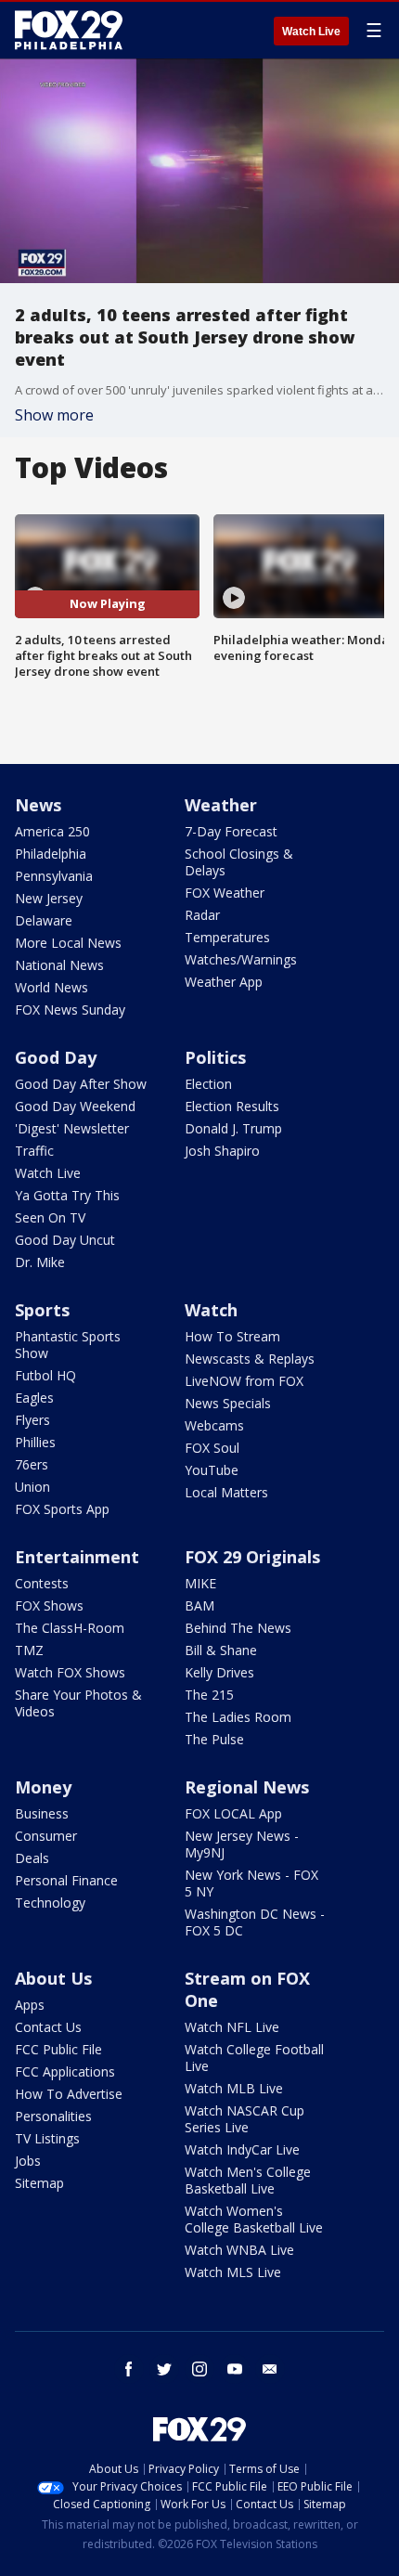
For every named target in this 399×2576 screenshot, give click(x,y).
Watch (211, 1310)
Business (42, 1813)
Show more (54, 415)
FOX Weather (225, 893)
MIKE (200, 1583)
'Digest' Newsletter (72, 1128)
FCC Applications (65, 2071)
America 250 (52, 831)
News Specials (228, 1403)
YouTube (212, 1470)
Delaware (44, 920)
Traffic (34, 1151)
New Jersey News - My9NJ (242, 1844)
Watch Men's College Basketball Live (248, 2180)
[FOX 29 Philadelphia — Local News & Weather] (69, 30)
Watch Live (311, 32)
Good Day (56, 1057)
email (270, 2369)
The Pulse (214, 1739)
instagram (199, 2369)
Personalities (53, 2116)
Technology (50, 1903)
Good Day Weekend (75, 1106)
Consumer (46, 1836)
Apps (30, 2005)
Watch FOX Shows (70, 1672)
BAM (199, 1605)
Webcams (214, 1425)
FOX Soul (212, 1448)
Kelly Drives (219, 1672)
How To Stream (232, 1336)
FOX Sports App (62, 1509)
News (38, 805)
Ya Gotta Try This (67, 1195)
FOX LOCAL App (233, 1813)
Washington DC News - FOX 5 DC (255, 1922)
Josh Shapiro (222, 1151)
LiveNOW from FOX (244, 1381)
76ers (32, 1464)
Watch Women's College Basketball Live (254, 2219)
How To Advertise (69, 2094)
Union (32, 1487)
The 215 (209, 1695)
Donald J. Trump (233, 1128)
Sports (42, 1310)
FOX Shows (49, 1605)
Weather (221, 805)
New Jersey (49, 898)
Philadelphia (51, 854)
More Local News (68, 943)
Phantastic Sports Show (68, 1345)
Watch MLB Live (234, 2088)
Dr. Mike (40, 1262)
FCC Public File (58, 2049)
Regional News (247, 1787)
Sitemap (39, 2183)
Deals (32, 1858)
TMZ (29, 1650)
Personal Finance (66, 1880)
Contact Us (48, 2027)
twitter (164, 2369)
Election (208, 1084)
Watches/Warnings (241, 959)
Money (43, 1787)
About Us (53, 1978)
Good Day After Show (81, 1084)
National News (59, 965)
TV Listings (47, 2138)
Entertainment (77, 1557)
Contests (42, 1583)
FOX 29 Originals (252, 1557)
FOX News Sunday (70, 1010)
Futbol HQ (45, 1375)
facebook (129, 2369)
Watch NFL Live (232, 2027)
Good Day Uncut (65, 1240)
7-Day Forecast (231, 831)
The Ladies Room (238, 1717)
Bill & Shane (221, 1650)
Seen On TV (50, 1217)
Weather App (224, 982)
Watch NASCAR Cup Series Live (245, 2119)
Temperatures (227, 937)
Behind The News (238, 1628)
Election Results (232, 1106)
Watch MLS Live (233, 2272)
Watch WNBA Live (239, 2250)
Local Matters (226, 1492)
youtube (235, 2369)
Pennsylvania (54, 876)
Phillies (35, 1442)
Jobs (28, 2161)
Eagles (34, 1398)
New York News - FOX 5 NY (251, 1883)
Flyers (32, 1420)
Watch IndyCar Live (242, 2149)
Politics (215, 1057)
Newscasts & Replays (250, 1359)
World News (51, 987)
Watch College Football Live (254, 2058)
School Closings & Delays (239, 862)
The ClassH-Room (70, 1628)
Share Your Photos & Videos (78, 1703)
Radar (202, 915)
